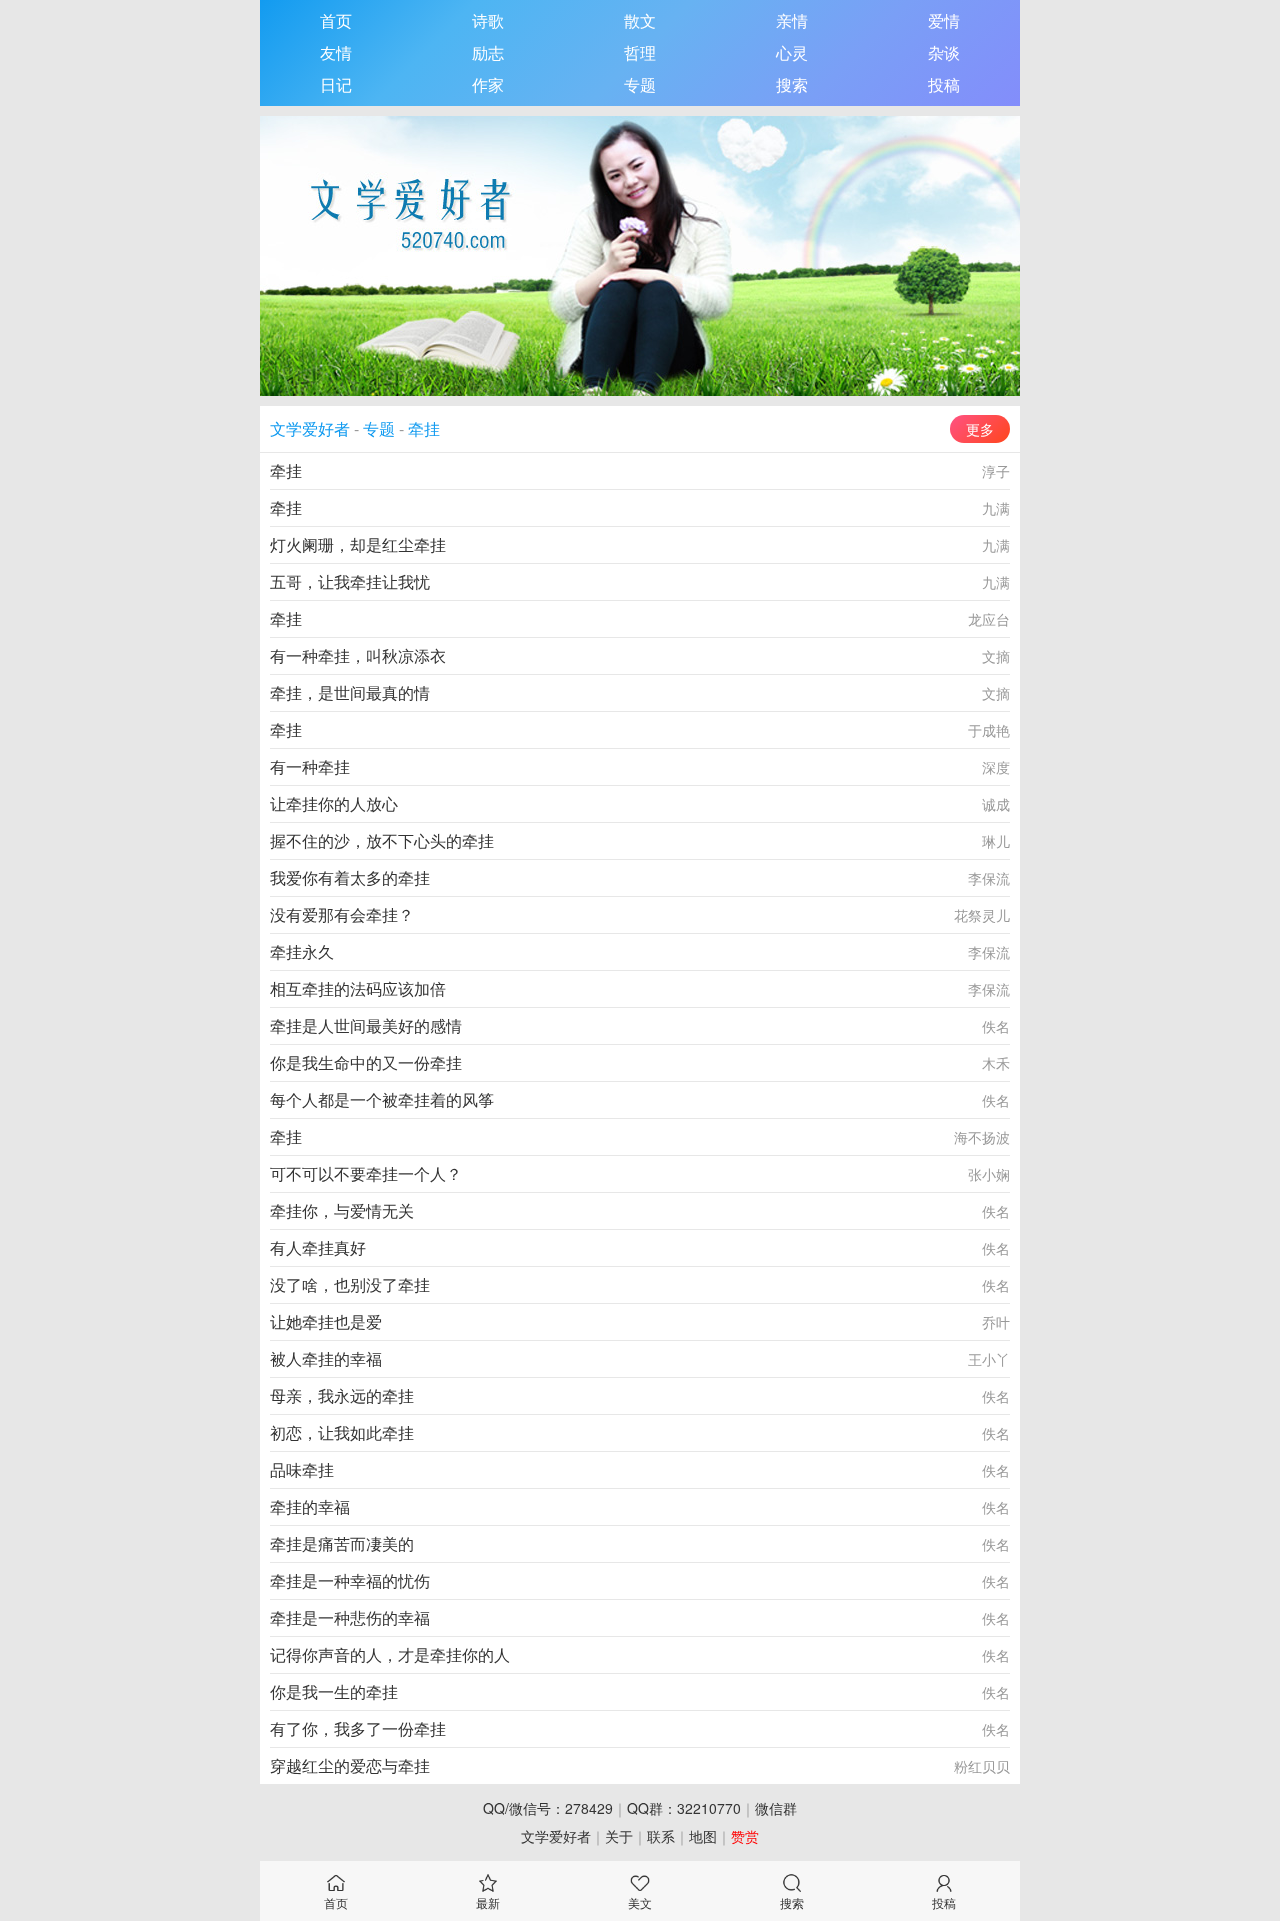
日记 (336, 84)
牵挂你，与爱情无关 (342, 1210)
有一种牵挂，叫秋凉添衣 (358, 655)
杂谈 (944, 52)
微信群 (776, 1808)
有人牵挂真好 (318, 1247)
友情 (336, 52)
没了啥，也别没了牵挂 (350, 1284)
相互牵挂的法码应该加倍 (358, 988)
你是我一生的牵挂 (334, 1691)
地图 (703, 1836)
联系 (661, 1836)
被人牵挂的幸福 (326, 1358)
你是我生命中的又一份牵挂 (366, 1062)
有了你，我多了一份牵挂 (358, 1728)
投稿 (944, 84)
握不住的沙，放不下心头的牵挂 (382, 840)
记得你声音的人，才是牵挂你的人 (390, 1654)
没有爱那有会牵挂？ (342, 914)
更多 (980, 429)
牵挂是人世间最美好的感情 (366, 1025)
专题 (640, 84)
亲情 (792, 20)
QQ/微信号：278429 (548, 1808)
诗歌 (488, 20)
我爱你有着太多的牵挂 (350, 877)
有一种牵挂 (310, 766)
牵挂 (424, 428)
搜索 (792, 84)
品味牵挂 (302, 1469)
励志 (488, 52)
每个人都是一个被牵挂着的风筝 (382, 1099)
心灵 (792, 52)
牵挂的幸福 (310, 1506)
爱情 (944, 20)
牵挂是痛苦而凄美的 (342, 1543)
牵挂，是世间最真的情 (350, 692)
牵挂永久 (302, 951)
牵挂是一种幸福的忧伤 (350, 1580)
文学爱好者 (310, 428)
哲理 (640, 52)
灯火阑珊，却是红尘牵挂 (358, 544)
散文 (640, 20)
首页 (336, 20)
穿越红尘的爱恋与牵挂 (350, 1765)
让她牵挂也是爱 (326, 1321)
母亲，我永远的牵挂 (342, 1395)
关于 (619, 1836)
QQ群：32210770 (684, 1808)
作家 (488, 84)
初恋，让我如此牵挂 (342, 1432)
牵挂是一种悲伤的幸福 (350, 1617)
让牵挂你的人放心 (334, 803)
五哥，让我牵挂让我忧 (350, 581)
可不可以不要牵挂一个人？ (366, 1173)
